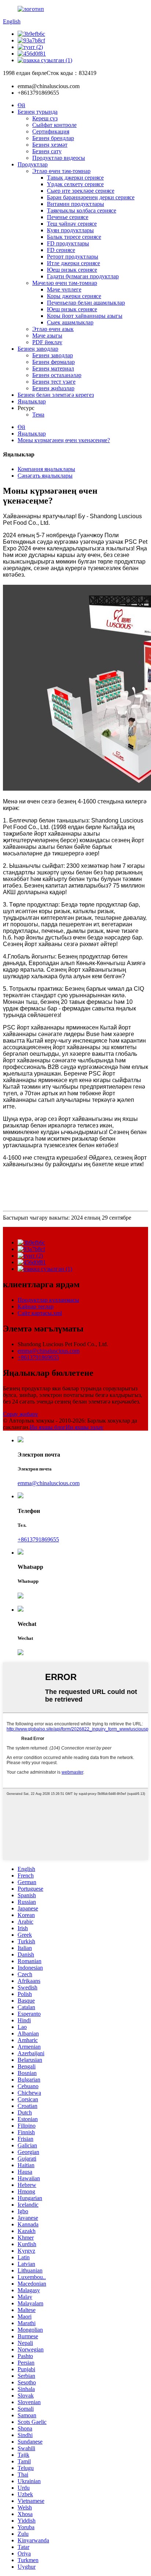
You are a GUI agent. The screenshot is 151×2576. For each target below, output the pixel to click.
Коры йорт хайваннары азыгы (85, 316)
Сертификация (51, 131)
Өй (21, 105)
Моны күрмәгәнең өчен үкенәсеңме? (64, 440)
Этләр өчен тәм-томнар (61, 171)
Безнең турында (38, 112)
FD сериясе (61, 250)
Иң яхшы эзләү (84, 1427)
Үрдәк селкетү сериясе (75, 184)
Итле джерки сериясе (73, 263)
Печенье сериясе (68, 217)
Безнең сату (47, 151)
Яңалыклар (32, 401)
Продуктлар (33, 164)
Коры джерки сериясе (74, 296)
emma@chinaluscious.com (49, 1351)
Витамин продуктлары (75, 204)
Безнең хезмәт (50, 145)
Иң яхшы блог (48, 1427)
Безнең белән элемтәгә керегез (56, 395)
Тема (38, 415)
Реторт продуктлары (73, 257)
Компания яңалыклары (46, 469)
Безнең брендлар (53, 138)
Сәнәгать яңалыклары (45, 476)
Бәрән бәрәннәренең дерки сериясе (91, 197)
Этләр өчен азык (53, 329)
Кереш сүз (45, 118)
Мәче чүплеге (64, 289)
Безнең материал (53, 368)
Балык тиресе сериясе (74, 237)
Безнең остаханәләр (57, 375)
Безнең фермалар (54, 362)
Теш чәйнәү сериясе (72, 224)
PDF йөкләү (47, 342)
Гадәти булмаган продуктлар (83, 276)
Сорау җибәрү (21, 1414)
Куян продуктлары (70, 230)
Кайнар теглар (36, 1306)
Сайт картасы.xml (40, 1313)
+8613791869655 (38, 1357)
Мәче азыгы (47, 336)
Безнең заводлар (38, 349)
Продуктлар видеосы (59, 158)
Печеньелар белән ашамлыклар (86, 303)
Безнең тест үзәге (54, 382)
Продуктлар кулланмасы (48, 1300)
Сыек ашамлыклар (70, 322)
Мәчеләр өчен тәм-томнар (65, 283)
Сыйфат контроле (54, 125)
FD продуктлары (68, 243)
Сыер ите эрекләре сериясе (81, 191)
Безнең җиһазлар (53, 388)
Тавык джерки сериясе (75, 178)
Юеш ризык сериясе (72, 270)
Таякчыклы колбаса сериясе (82, 210)
